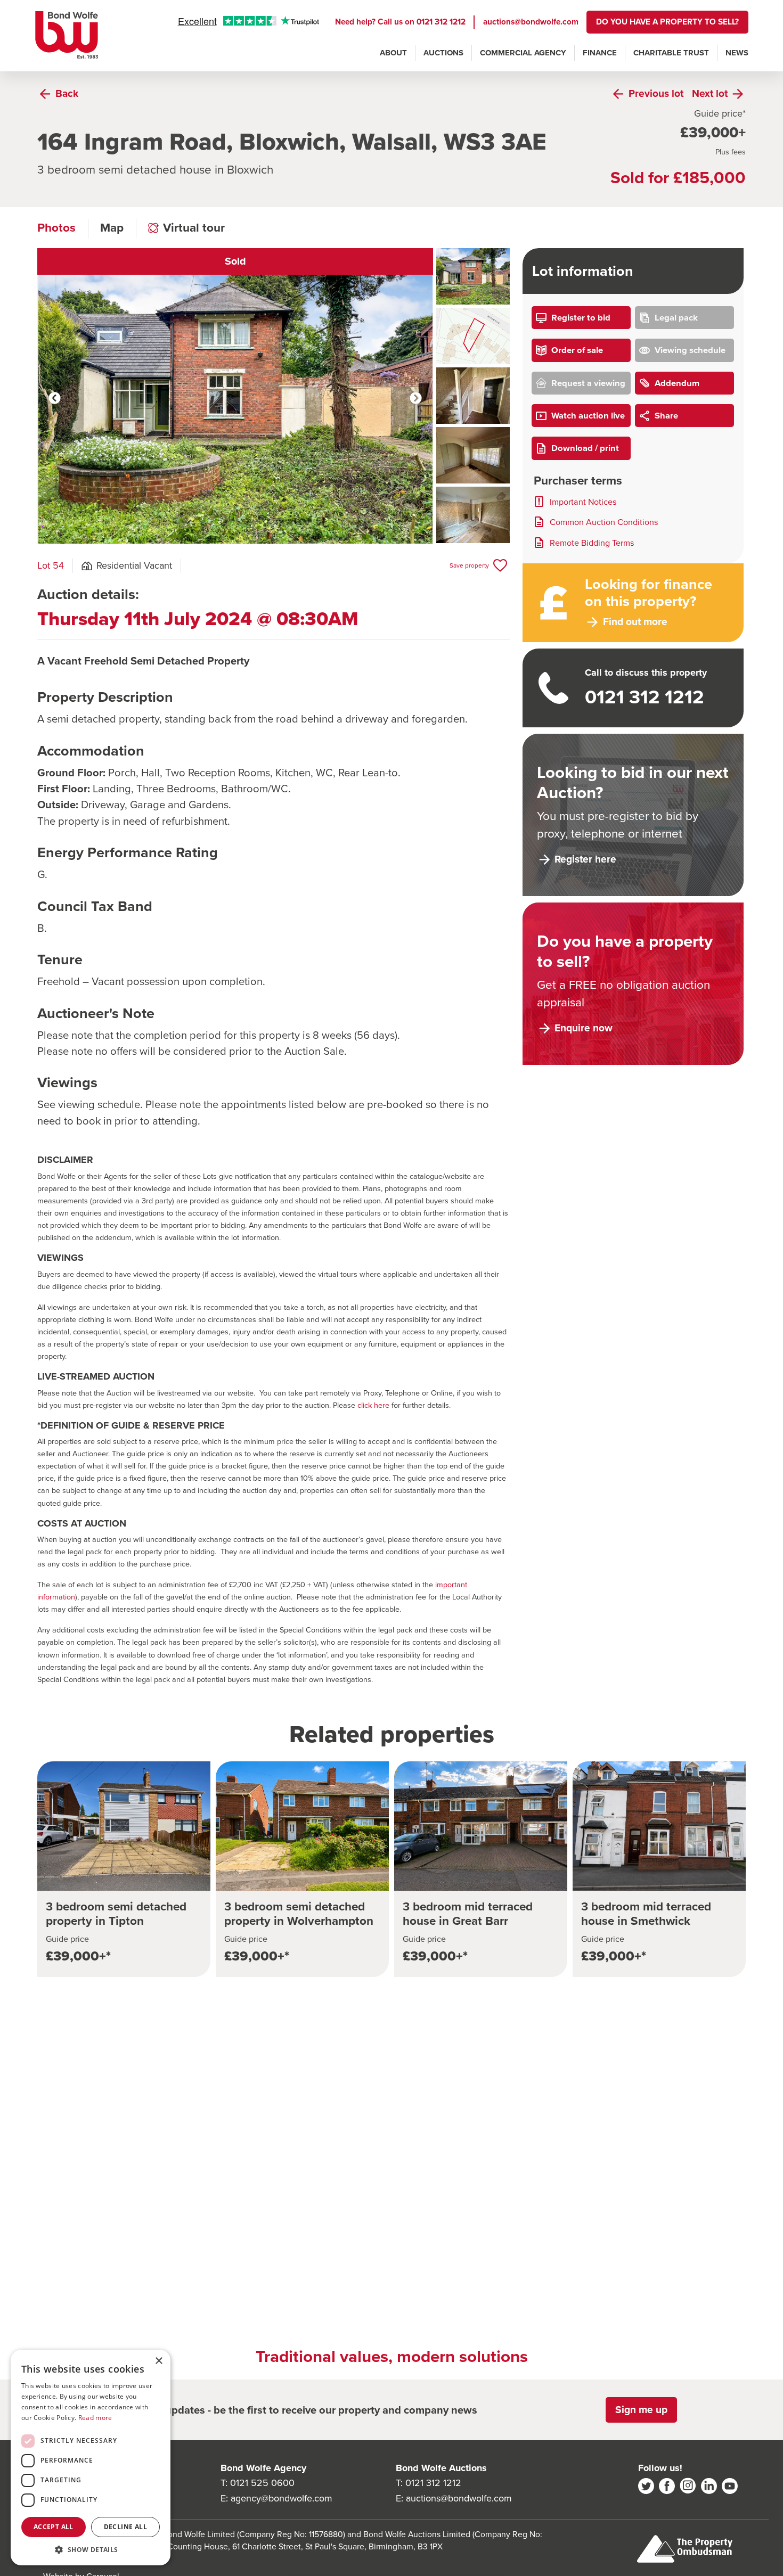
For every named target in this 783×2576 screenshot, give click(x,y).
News (737, 53)
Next (416, 398)
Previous (55, 398)
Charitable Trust (671, 53)
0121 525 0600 (262, 2483)
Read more (95, 2418)
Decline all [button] (125, 2527)
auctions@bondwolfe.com (531, 22)
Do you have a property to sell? (667, 22)
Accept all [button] (54, 2527)
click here (373, 1405)
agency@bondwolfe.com (282, 2498)
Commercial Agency (523, 53)
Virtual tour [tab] (194, 228)
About (393, 53)
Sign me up (641, 2410)
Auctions (443, 53)
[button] (91, 2549)
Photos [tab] (56, 228)
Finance (600, 53)
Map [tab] (112, 228)
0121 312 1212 (441, 22)
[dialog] (91, 2458)
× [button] (158, 2361)
